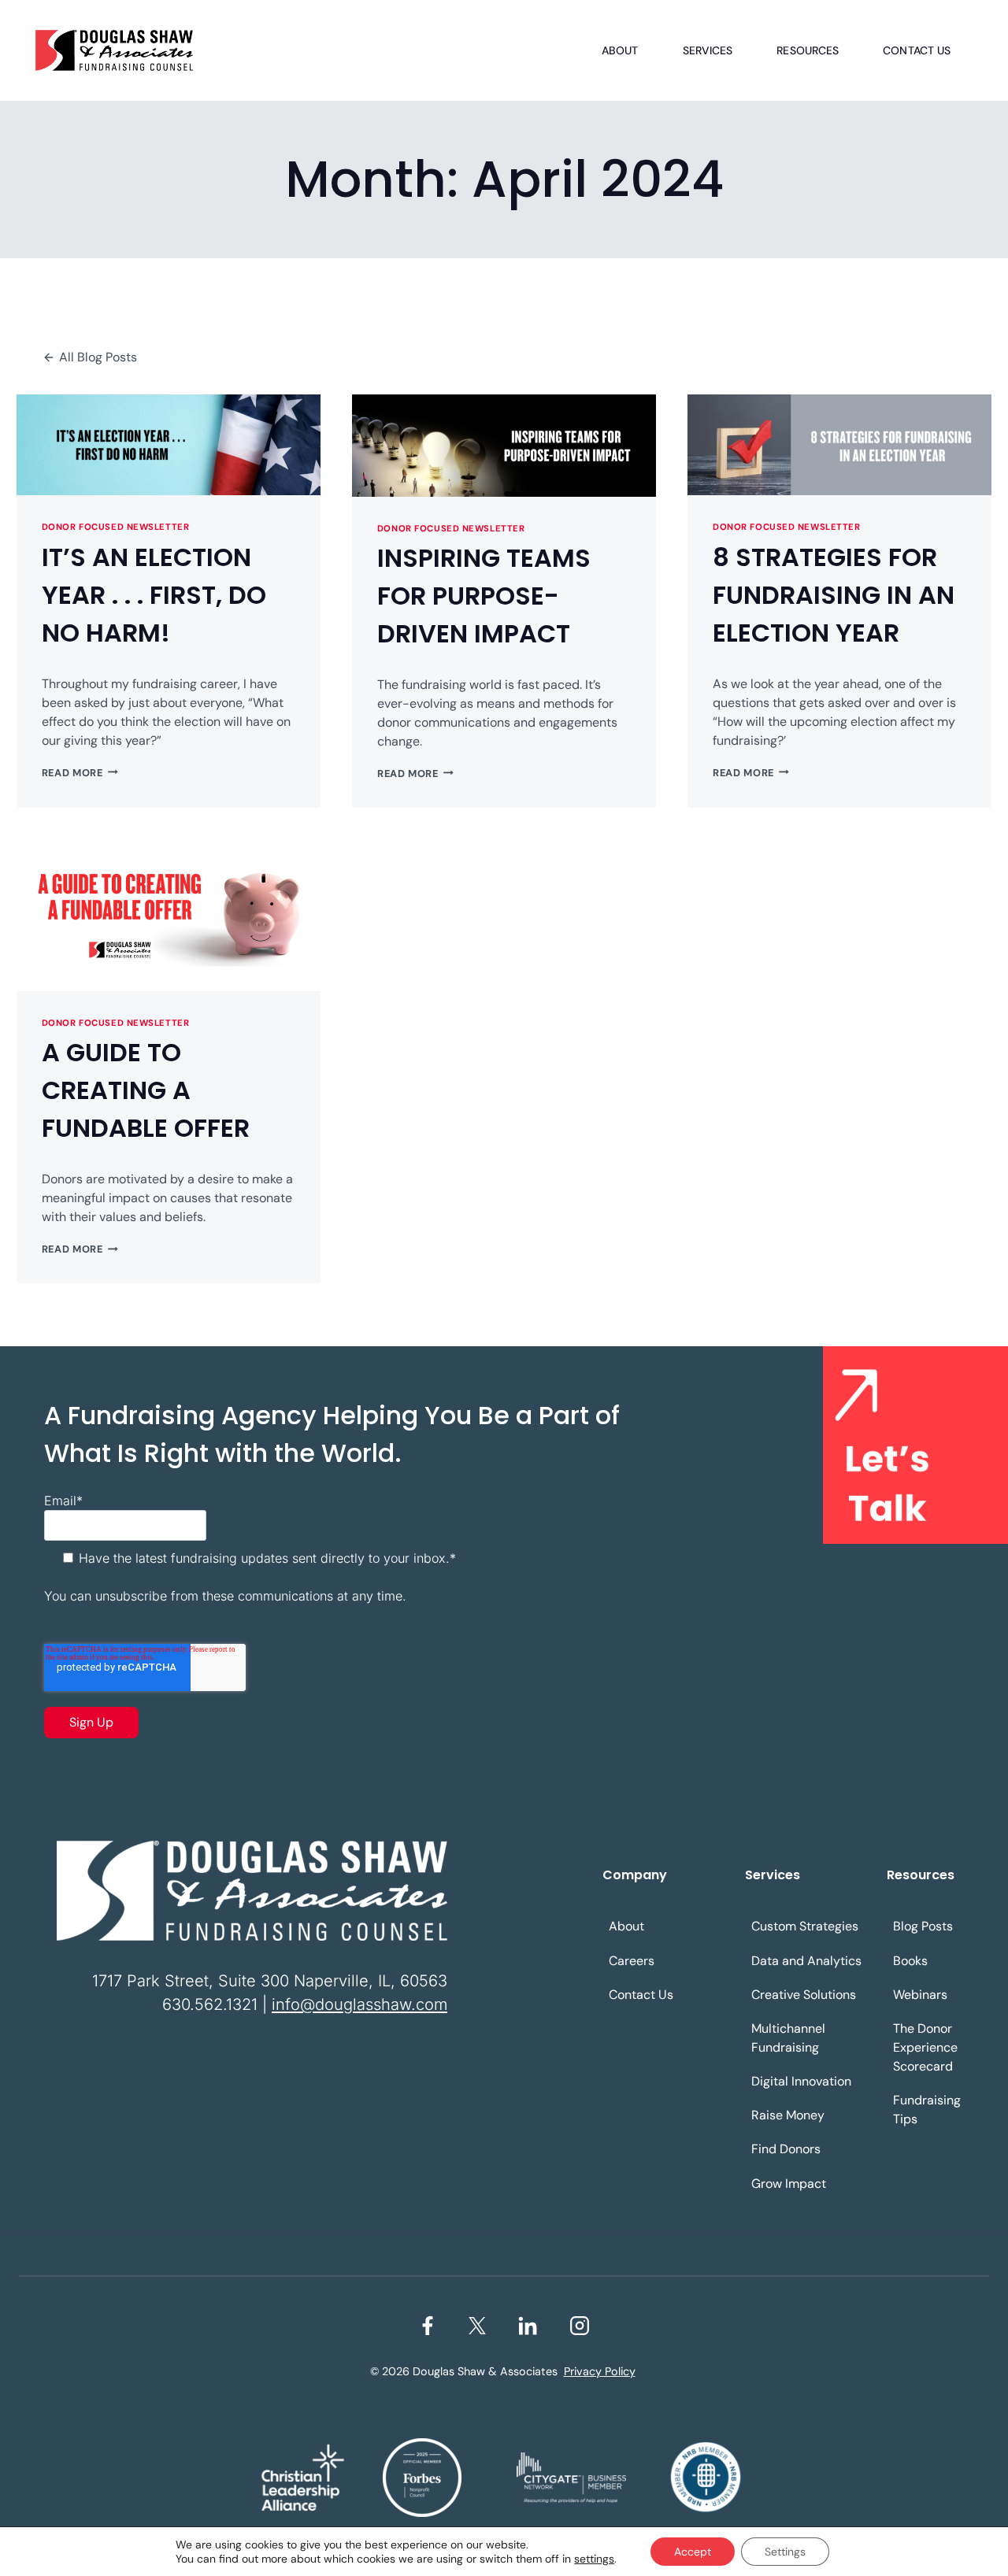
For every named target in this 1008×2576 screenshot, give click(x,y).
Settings (785, 2552)
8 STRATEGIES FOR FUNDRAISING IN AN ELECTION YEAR (834, 595)
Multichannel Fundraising (788, 2038)
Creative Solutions (804, 1995)
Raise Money (788, 2115)
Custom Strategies (805, 1926)
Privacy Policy (600, 2371)
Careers (632, 1961)
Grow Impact (789, 2184)
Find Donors (786, 2149)
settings (594, 2559)
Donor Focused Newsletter (115, 527)
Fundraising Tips (927, 2110)
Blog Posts (923, 1926)
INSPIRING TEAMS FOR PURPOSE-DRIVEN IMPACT (484, 596)
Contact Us (917, 50)
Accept (693, 2552)
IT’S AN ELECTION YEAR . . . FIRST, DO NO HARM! (154, 595)
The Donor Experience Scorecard (925, 2047)
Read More (80, 773)
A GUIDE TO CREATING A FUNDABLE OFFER (146, 1090)
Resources (808, 50)
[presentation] (169, 445)
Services (708, 50)
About (620, 50)
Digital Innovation (801, 2081)
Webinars (920, 1995)
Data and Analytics (806, 1961)
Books (910, 1961)
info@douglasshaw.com (359, 2004)
